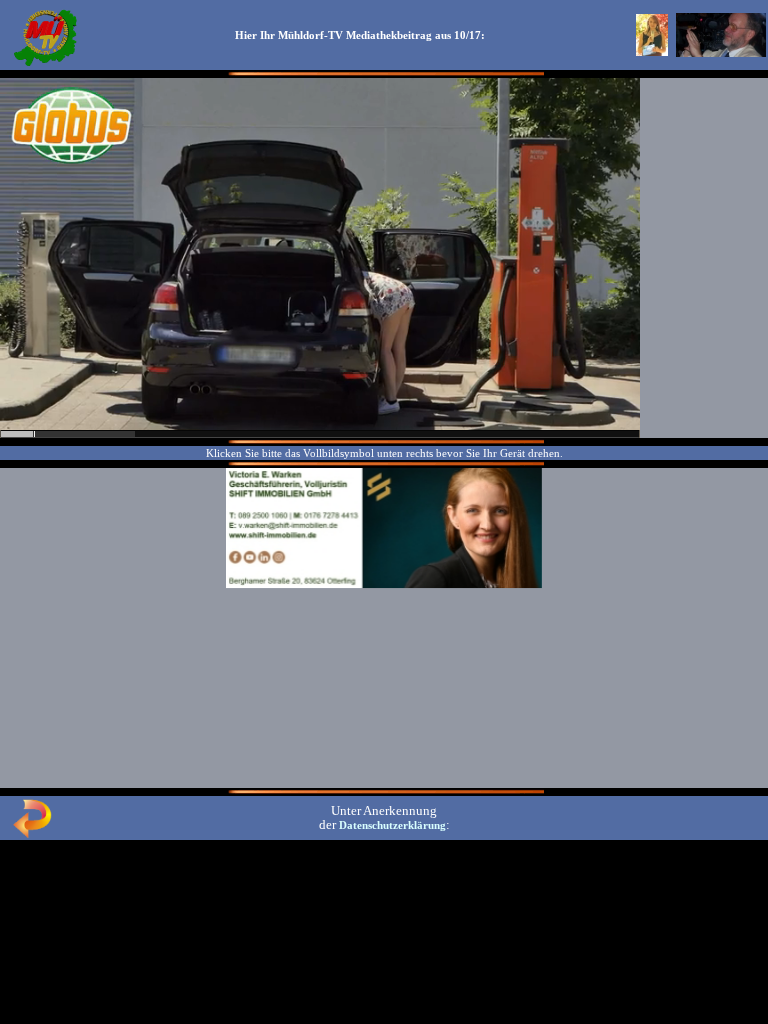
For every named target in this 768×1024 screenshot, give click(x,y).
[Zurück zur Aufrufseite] (32, 834)
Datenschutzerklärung (392, 825)
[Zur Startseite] (45, 64)
